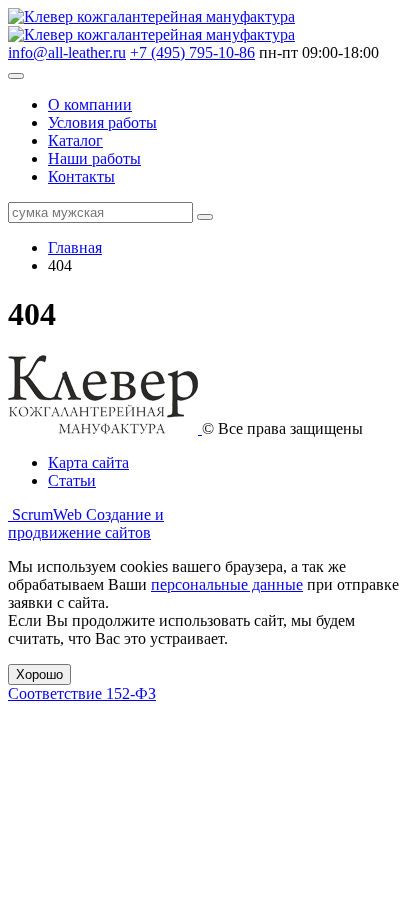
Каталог (75, 140)
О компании (90, 104)
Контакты (81, 176)
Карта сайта (88, 462)
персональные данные (227, 584)
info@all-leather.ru (67, 52)
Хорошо (39, 674)
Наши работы (94, 158)
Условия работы (102, 122)
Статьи (72, 480)
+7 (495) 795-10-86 (192, 52)
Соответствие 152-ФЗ (82, 693)
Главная (75, 247)
